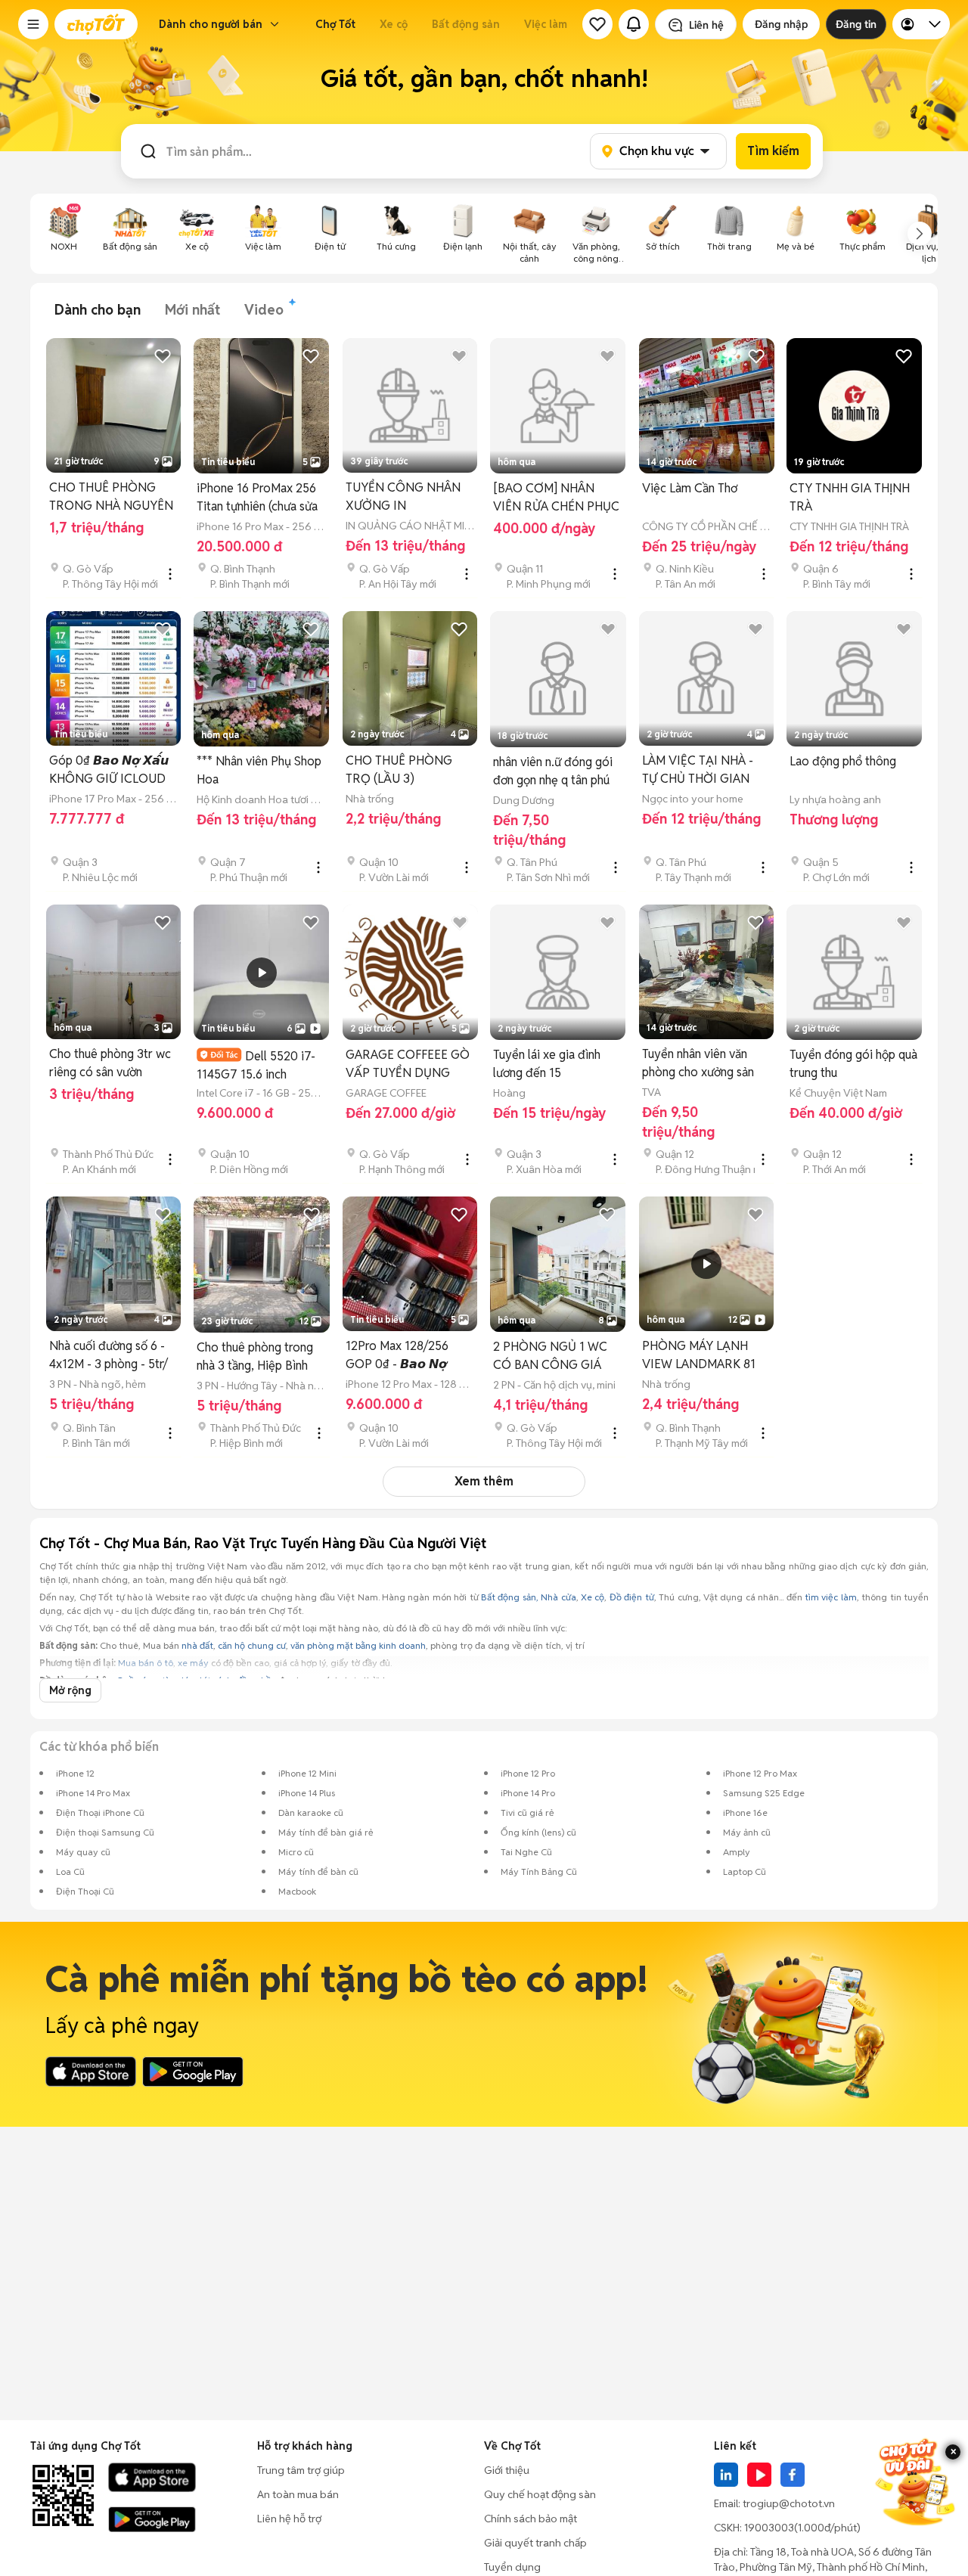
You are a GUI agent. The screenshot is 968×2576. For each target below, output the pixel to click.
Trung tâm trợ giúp (301, 2470)
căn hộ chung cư (252, 1645)
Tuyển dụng (512, 2567)
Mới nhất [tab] (192, 310)
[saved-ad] (597, 24)
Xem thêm (484, 1481)
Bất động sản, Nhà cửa (529, 1597)
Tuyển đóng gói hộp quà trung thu (853, 1064)
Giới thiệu (507, 2470)
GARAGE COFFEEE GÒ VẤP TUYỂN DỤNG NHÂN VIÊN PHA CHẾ (408, 1065)
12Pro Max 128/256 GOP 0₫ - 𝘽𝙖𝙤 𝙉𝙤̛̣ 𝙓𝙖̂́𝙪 (397, 1356)
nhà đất (197, 1645)
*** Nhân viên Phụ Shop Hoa (259, 770)
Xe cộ (394, 24)
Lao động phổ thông (843, 761)
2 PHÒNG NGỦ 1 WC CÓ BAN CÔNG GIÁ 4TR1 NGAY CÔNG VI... (556, 1356)
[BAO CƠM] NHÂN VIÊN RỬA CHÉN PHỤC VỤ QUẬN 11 (556, 498)
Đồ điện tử (632, 1597)
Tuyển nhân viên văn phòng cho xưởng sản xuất (698, 1064)
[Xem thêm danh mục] (920, 234)
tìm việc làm (831, 1597)
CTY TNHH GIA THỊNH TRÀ (850, 497)
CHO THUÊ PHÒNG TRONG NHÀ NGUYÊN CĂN (111, 497)
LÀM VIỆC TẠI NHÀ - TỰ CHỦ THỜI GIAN (698, 770)
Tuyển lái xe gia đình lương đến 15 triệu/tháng (547, 1065)
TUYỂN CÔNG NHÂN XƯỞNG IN (403, 497)
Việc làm (546, 24)
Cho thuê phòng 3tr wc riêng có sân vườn (110, 1063)
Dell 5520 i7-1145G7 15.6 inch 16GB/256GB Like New (258, 1065)
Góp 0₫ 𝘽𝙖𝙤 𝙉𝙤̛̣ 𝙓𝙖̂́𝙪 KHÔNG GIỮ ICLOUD (109, 770)
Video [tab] (264, 310)
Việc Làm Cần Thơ (690, 488)
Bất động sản (466, 24)
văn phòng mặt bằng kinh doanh (358, 1645)
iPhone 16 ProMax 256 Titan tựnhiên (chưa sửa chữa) (257, 498)
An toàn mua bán (298, 2494)
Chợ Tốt (335, 24)
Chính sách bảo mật (531, 2519)
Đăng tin (856, 24)
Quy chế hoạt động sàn (540, 2494)
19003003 (769, 2528)
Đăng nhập (781, 24)
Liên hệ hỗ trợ (289, 2519)
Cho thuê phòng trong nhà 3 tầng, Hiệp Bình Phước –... (255, 1357)
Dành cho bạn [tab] (98, 310)
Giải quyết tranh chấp (535, 2543)
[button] (33, 24)
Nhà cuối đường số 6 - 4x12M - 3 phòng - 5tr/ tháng (109, 1356)
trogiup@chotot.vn (789, 2503)
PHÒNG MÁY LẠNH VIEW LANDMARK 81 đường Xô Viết (699, 1356)
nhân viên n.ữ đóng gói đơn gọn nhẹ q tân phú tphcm (553, 772)
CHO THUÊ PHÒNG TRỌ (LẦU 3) (399, 770)
